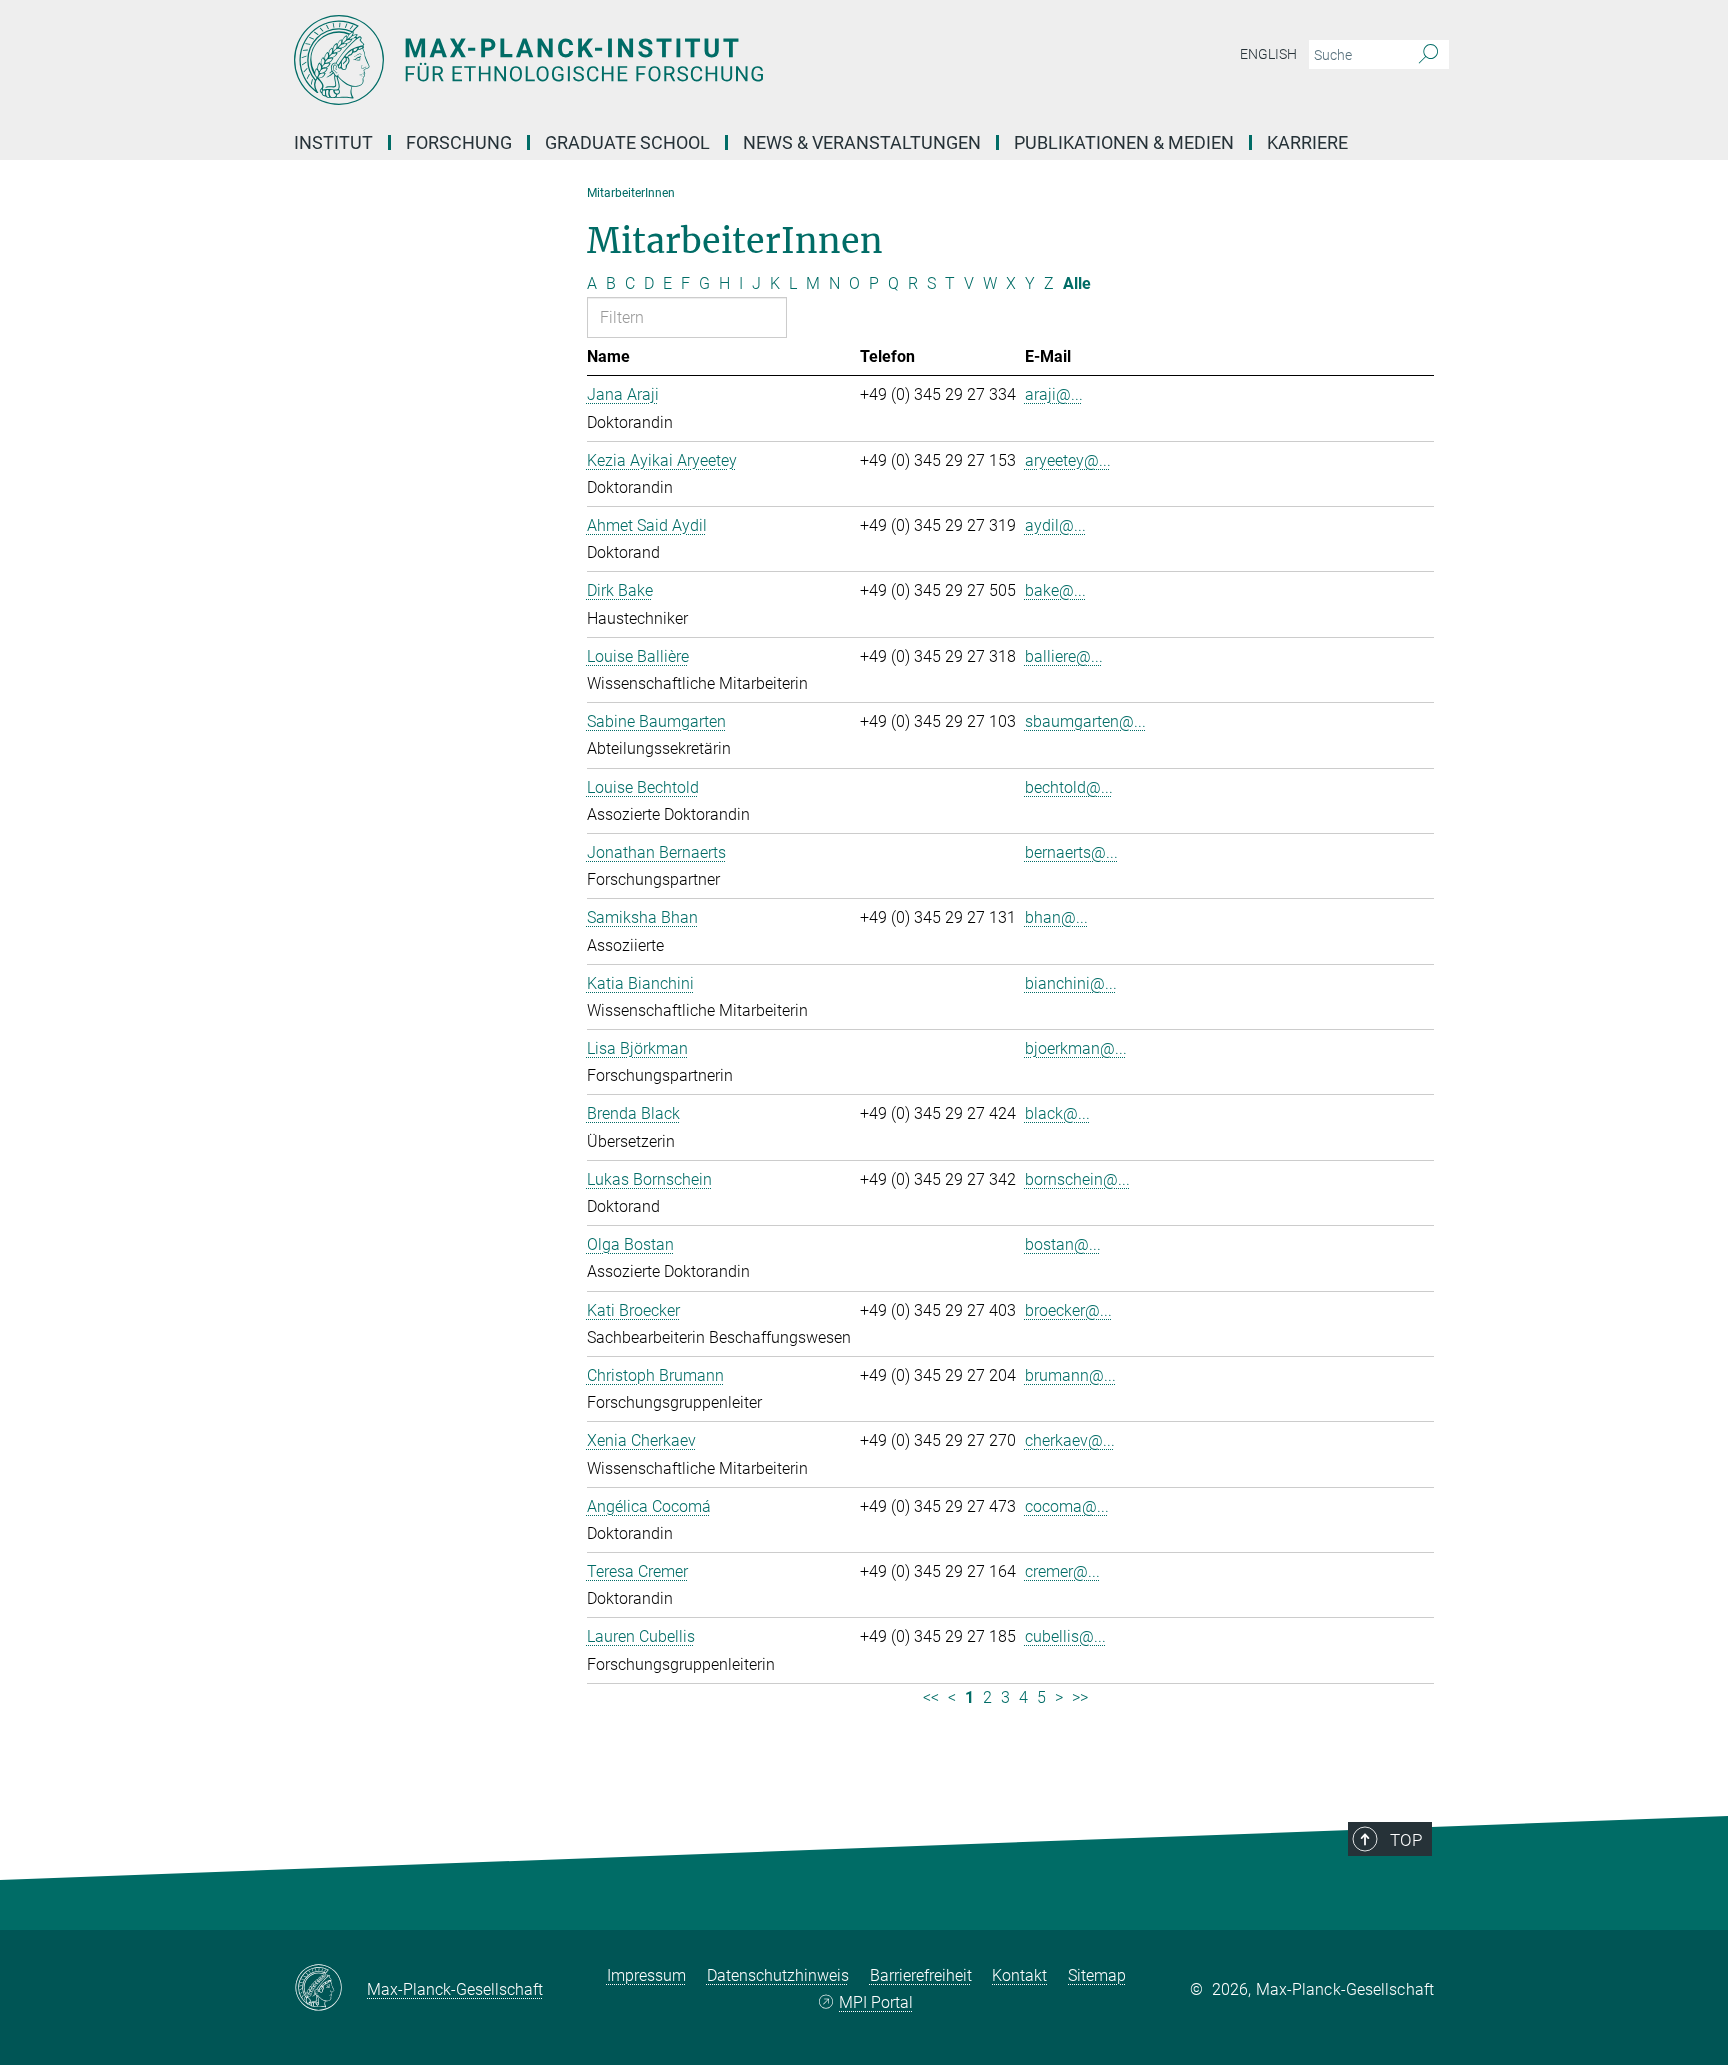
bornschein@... (1077, 1179)
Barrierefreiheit (921, 1975)
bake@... (1055, 590)
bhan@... (1056, 917)
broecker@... (1068, 1310)
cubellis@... (1065, 1636)
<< (931, 1697)
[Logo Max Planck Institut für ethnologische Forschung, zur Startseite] (669, 60)
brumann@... (1070, 1375)
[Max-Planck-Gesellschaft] (330, 1989)
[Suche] (1428, 55)
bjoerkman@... (1076, 1048)
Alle (1077, 283)
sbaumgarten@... (1085, 721)
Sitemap (1097, 1975)
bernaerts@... (1071, 852)
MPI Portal (876, 2002)
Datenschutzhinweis (778, 1975)
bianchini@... (1071, 983)
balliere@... (1064, 656)
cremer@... (1062, 1571)
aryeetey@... (1068, 460)
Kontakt (1019, 1975)
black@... (1057, 1113)
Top (1406, 1840)
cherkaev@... (1070, 1440)
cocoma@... (1067, 1506)
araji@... (1054, 394)
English (1268, 54)
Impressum (646, 1975)
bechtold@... (1069, 787)
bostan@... (1063, 1244)
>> (1080, 1697)
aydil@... (1055, 525)
